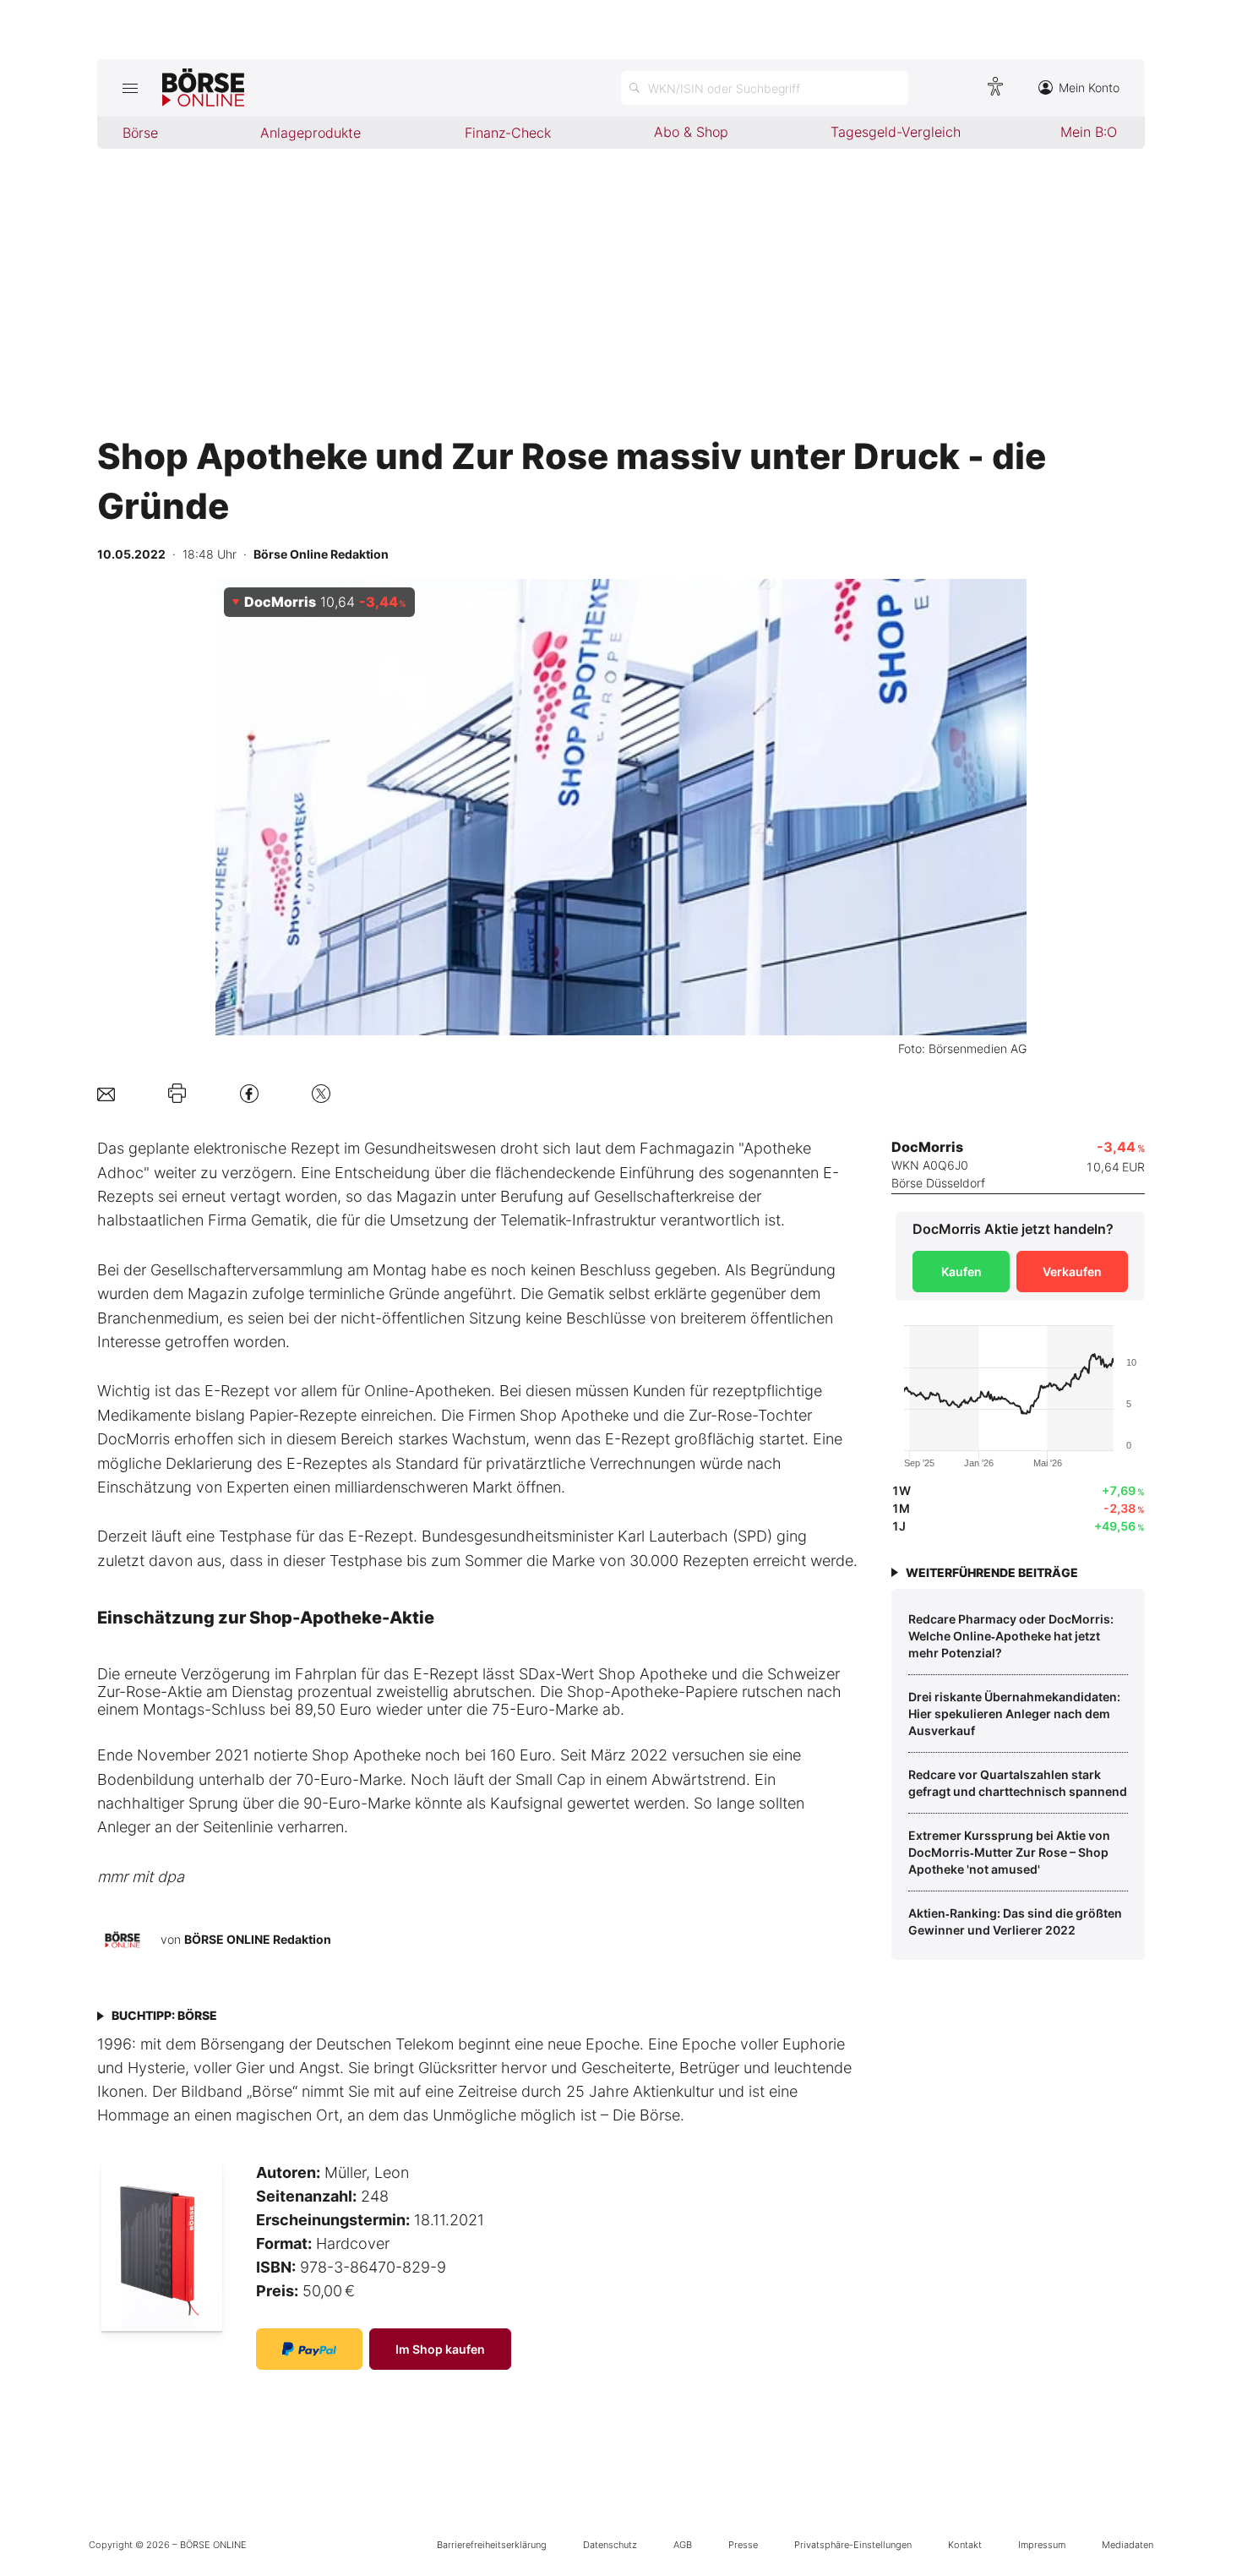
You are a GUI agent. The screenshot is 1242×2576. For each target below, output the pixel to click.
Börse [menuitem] (140, 133)
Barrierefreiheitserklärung (492, 2545)
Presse (743, 2545)
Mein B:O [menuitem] (1089, 132)
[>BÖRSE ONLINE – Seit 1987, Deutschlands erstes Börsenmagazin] (203, 88)
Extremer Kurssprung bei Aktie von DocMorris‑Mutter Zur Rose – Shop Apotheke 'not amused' (1009, 1852)
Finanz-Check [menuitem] (508, 133)
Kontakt (965, 2545)
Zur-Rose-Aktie (150, 1692)
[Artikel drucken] (177, 1094)
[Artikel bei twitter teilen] (321, 1093)
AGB (683, 2545)
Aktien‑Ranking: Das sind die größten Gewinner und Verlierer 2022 (1015, 1921)
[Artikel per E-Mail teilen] (106, 1093)
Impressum (1042, 2545)
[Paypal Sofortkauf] (309, 2349)
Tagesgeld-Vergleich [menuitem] (896, 132)
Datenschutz (610, 2545)
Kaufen (961, 1272)
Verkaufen (1072, 1272)
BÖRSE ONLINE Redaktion (258, 1939)
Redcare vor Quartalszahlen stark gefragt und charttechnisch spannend (1018, 1783)
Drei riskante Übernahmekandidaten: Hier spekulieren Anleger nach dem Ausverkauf (1014, 1713)
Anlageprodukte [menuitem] (310, 133)
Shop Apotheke (653, 1674)
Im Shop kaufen (440, 2349)
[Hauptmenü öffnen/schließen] (130, 88)
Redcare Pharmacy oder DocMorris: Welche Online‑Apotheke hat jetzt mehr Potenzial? (1011, 1635)
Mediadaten (1128, 2545)
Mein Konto (1089, 87)
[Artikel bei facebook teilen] (249, 1093)
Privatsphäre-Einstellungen (853, 2545)
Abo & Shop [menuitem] (691, 132)
